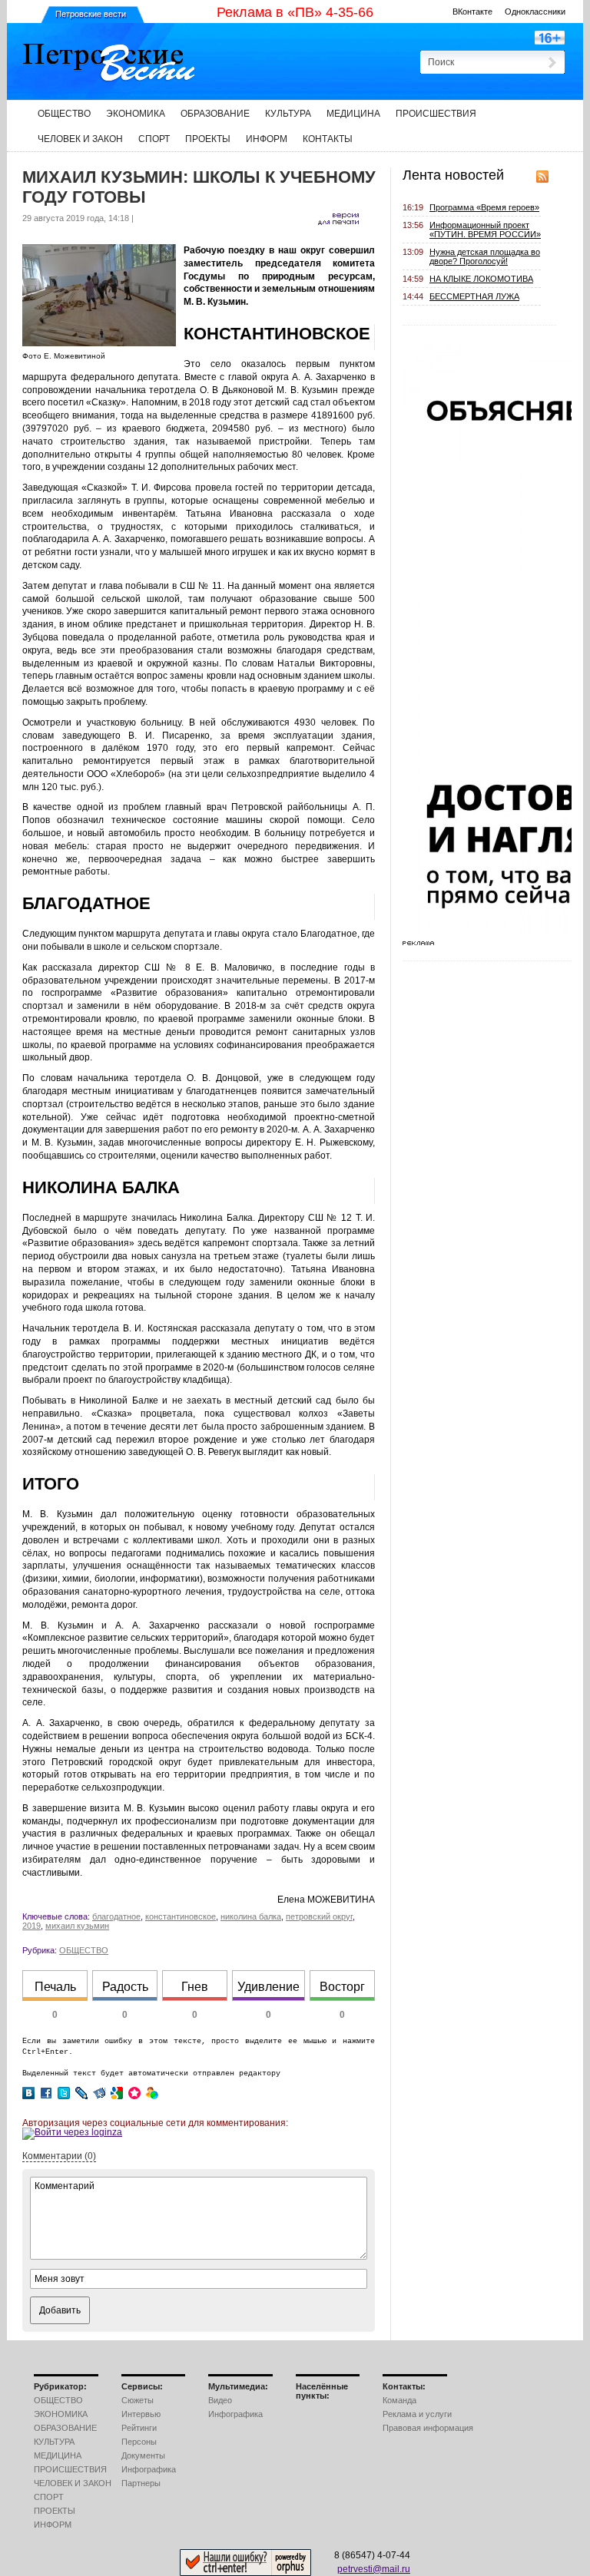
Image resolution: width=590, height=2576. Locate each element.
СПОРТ (154, 139)
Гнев (195, 1987)
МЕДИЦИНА (353, 114)
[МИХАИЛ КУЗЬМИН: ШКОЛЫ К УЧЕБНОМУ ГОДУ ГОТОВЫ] (99, 343)
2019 (31, 1926)
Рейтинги (139, 2428)
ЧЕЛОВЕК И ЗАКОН (80, 139)
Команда (399, 2400)
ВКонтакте (472, 12)
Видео (220, 2400)
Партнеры (141, 2483)
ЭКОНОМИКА (136, 114)
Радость (125, 1987)
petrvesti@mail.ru (374, 2569)
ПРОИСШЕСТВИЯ (436, 114)
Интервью (141, 2414)
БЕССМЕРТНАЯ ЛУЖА (474, 296)
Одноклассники (535, 12)
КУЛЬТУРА (288, 114)
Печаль (55, 1987)
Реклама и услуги (417, 2414)
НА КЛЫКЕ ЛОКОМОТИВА (481, 279)
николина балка (251, 1916)
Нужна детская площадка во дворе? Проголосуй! (485, 256)
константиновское (181, 1916)
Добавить (60, 2310)
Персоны (139, 2442)
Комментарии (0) (59, 2156)
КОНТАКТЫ (328, 139)
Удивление (268, 1987)
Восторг (342, 1987)
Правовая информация (428, 2428)
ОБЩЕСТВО (64, 114)
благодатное (116, 1916)
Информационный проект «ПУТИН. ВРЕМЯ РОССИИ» (485, 230)
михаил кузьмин (77, 1926)
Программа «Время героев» (484, 207)
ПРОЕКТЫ (208, 139)
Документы (143, 2455)
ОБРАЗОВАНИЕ (215, 114)
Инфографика (149, 2469)
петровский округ (319, 1916)
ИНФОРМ (267, 139)
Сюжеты (138, 2400)
